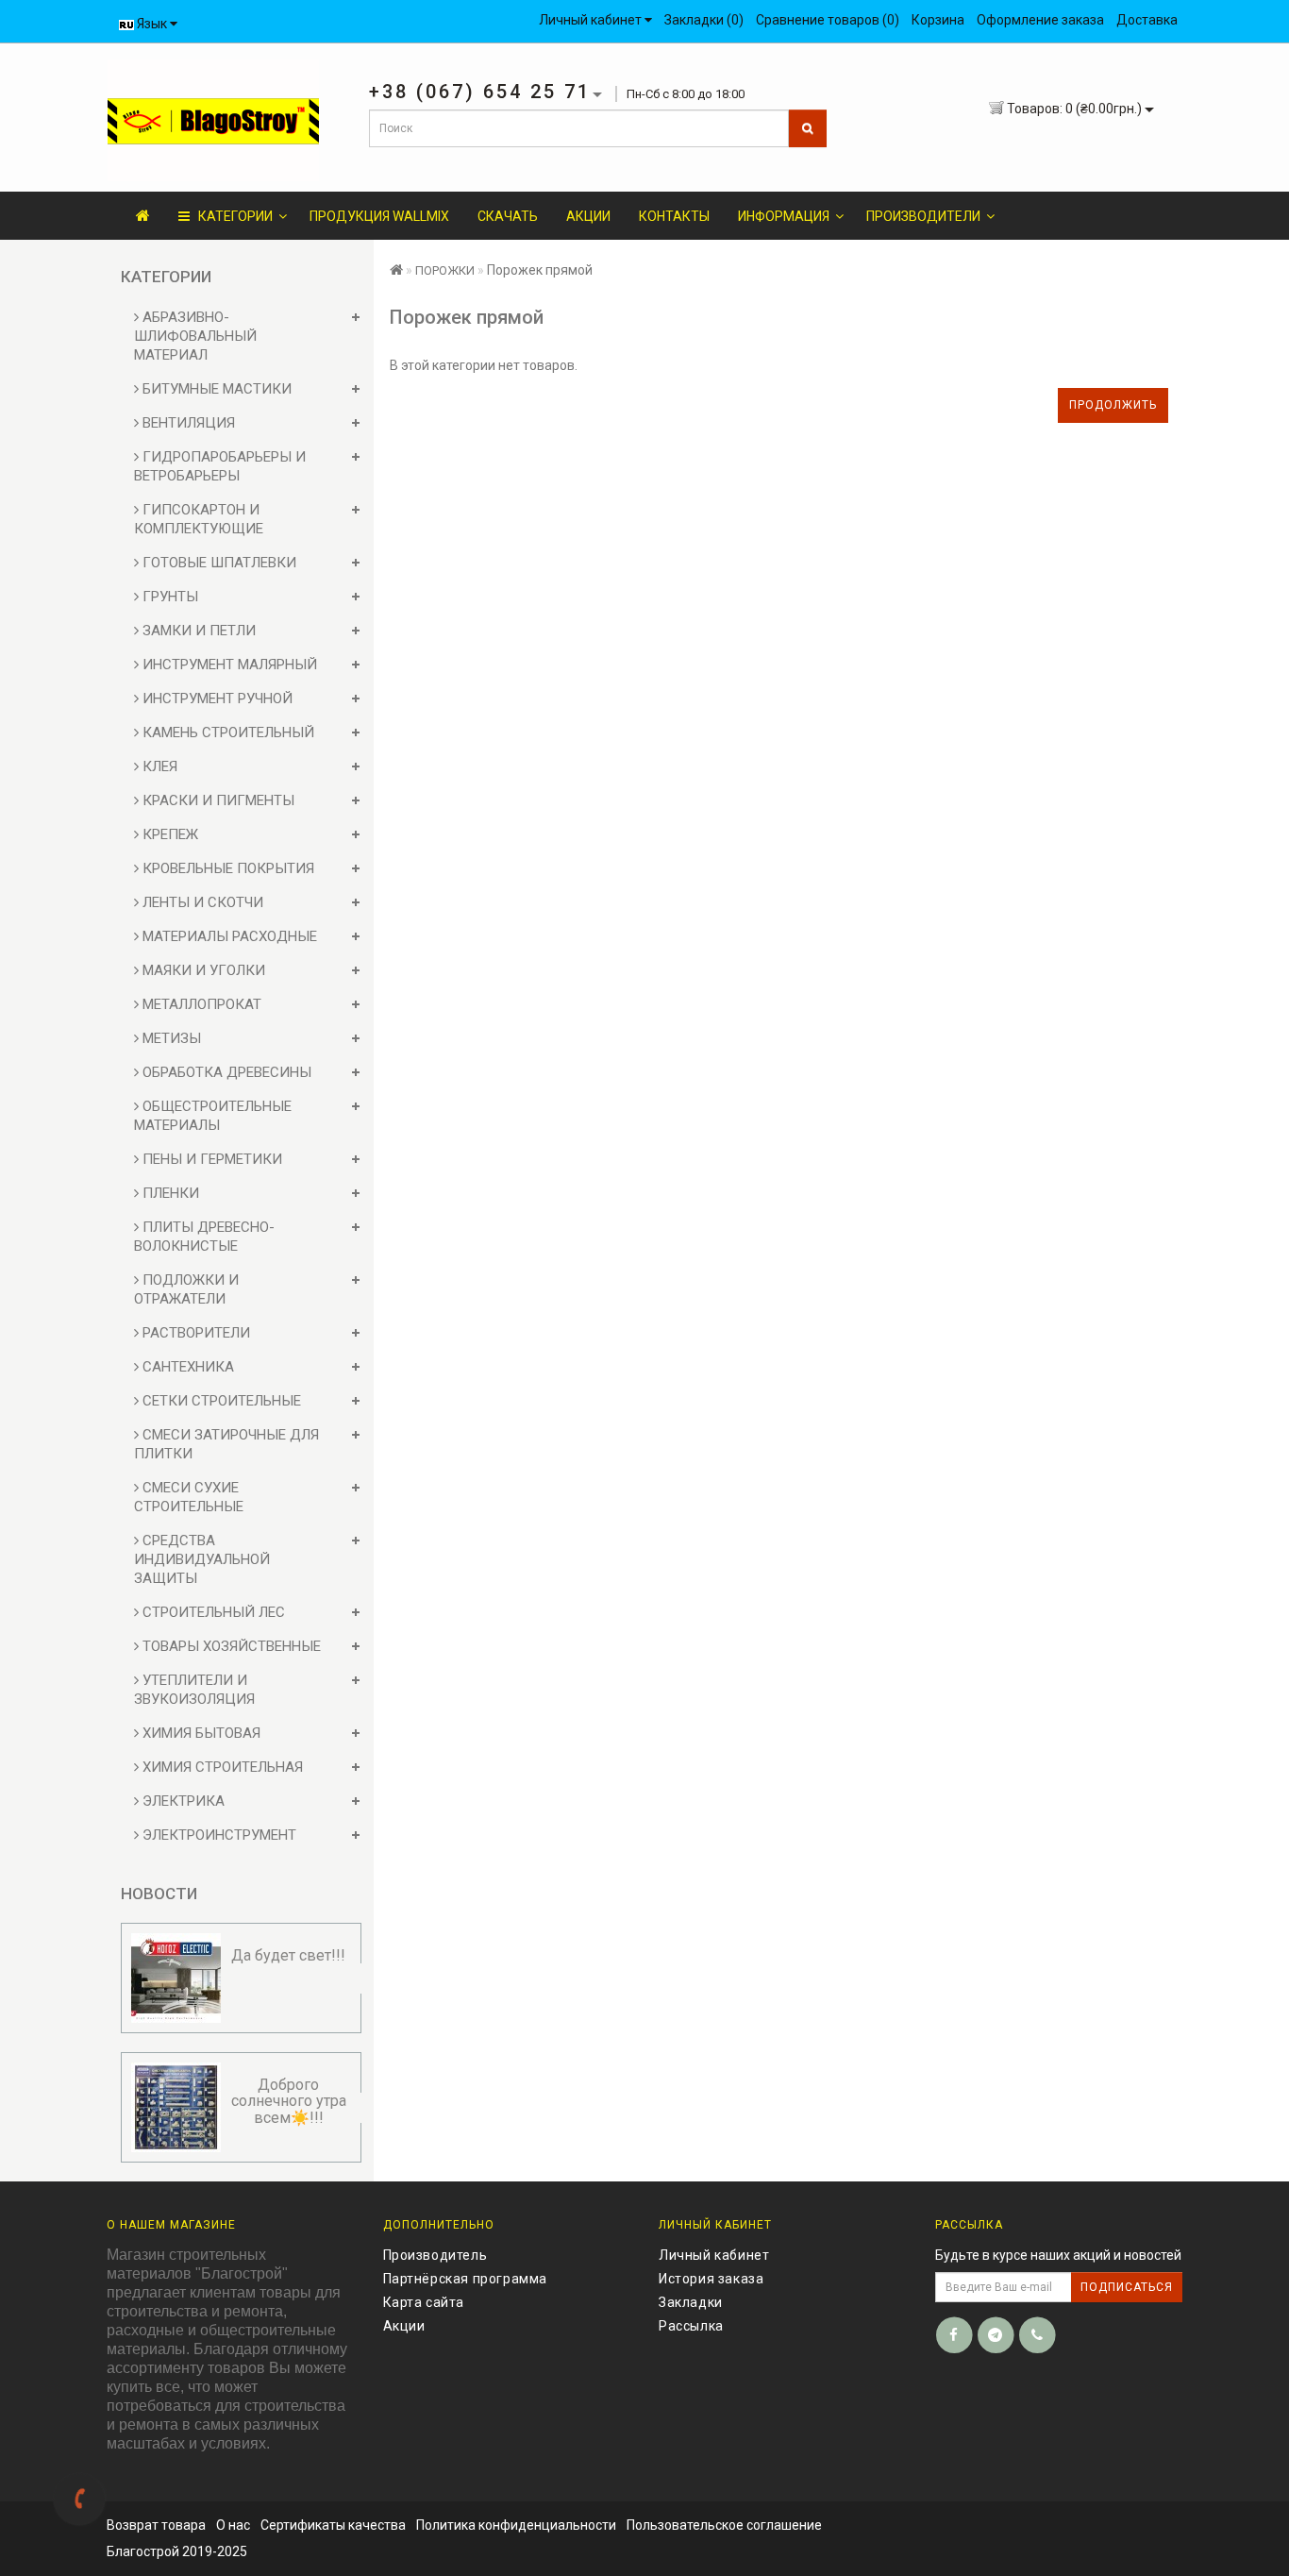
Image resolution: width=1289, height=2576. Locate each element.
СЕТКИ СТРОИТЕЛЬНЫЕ (220, 1401)
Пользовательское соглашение (724, 2525)
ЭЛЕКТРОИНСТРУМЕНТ (218, 1835)
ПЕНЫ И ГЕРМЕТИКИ (210, 1159)
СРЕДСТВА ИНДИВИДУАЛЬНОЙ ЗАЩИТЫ (202, 1559)
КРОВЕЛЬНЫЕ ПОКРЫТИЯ (226, 868)
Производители (923, 216)
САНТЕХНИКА (186, 1367)
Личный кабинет (714, 2255)
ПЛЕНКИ (169, 1193)
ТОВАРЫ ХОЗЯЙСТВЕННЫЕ (230, 1646)
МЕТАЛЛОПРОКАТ (200, 1004)
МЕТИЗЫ (170, 1038)
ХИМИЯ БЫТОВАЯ (200, 1733)
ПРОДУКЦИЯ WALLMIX (379, 216)
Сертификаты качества (333, 2525)
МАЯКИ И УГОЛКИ (202, 970)
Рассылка (691, 2326)
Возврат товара (156, 2525)
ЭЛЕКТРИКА (182, 1801)
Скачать (508, 216)
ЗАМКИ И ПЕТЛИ (197, 631)
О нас (233, 2525)
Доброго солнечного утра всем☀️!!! (289, 2101)
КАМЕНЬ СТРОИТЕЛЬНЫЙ (226, 732)
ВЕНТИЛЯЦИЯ (187, 423)
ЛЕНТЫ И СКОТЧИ (201, 902)
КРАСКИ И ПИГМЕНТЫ (217, 800)
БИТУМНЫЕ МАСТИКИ (215, 389)
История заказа (711, 2279)
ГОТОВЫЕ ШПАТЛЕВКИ (218, 563)
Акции (588, 216)
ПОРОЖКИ (445, 270)
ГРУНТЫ (168, 597)
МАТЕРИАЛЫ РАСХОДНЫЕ (228, 936)
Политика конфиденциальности (516, 2525)
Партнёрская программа (466, 2279)
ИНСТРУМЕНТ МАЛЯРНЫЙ (228, 665)
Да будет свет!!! (288, 1955)
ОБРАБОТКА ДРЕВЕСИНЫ (225, 1072)
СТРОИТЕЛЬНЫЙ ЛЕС (212, 1612)
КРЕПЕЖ (168, 834)
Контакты (674, 216)
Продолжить (1113, 405)
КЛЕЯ (158, 766)
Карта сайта (424, 2302)
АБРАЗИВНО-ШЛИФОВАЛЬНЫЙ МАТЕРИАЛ (195, 336)
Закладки (691, 2302)
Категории (231, 216)
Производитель (435, 2255)
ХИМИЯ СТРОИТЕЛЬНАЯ (221, 1767)
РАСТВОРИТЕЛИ (194, 1333)
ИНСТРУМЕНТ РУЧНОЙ (216, 699)
